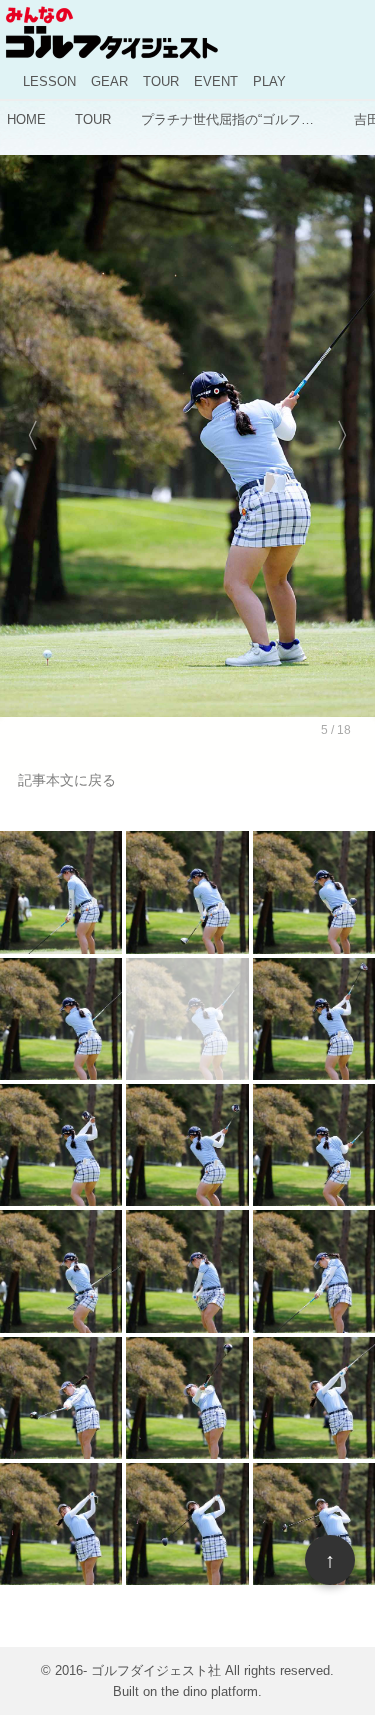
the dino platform (209, 1691)
